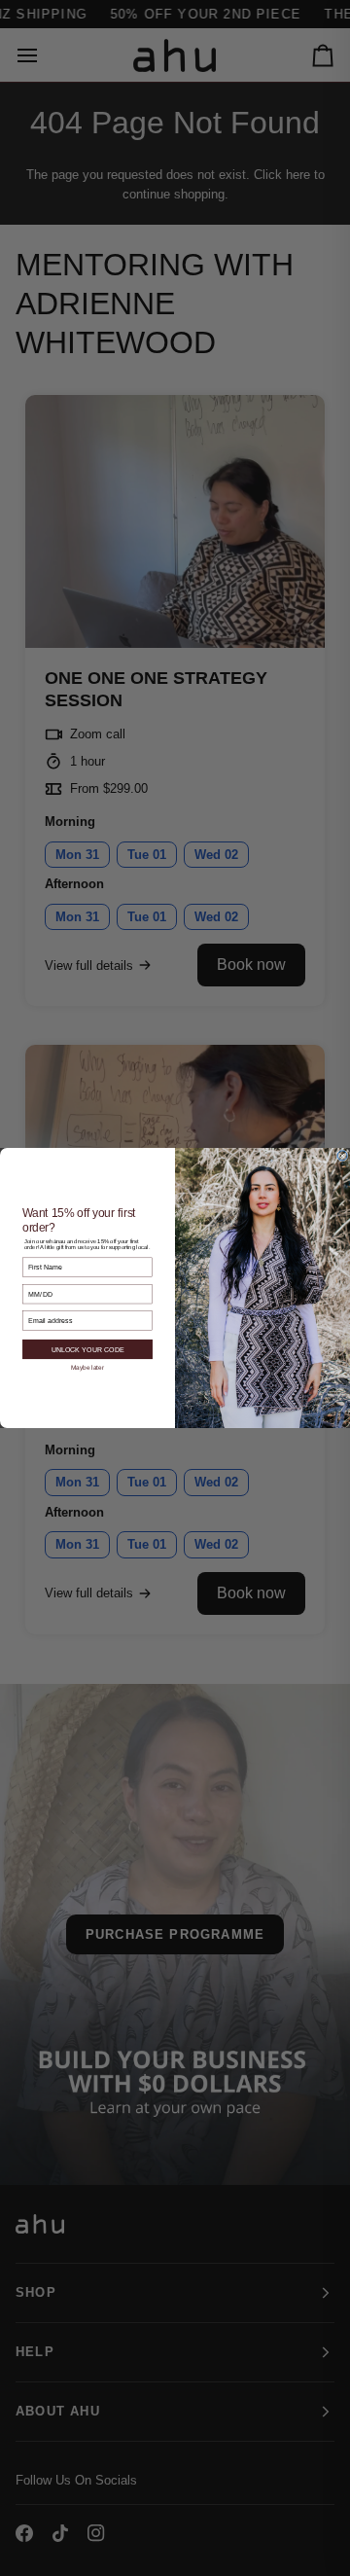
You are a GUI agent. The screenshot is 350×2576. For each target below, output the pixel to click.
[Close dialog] (342, 1156)
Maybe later (87, 1368)
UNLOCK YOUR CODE (88, 1349)
